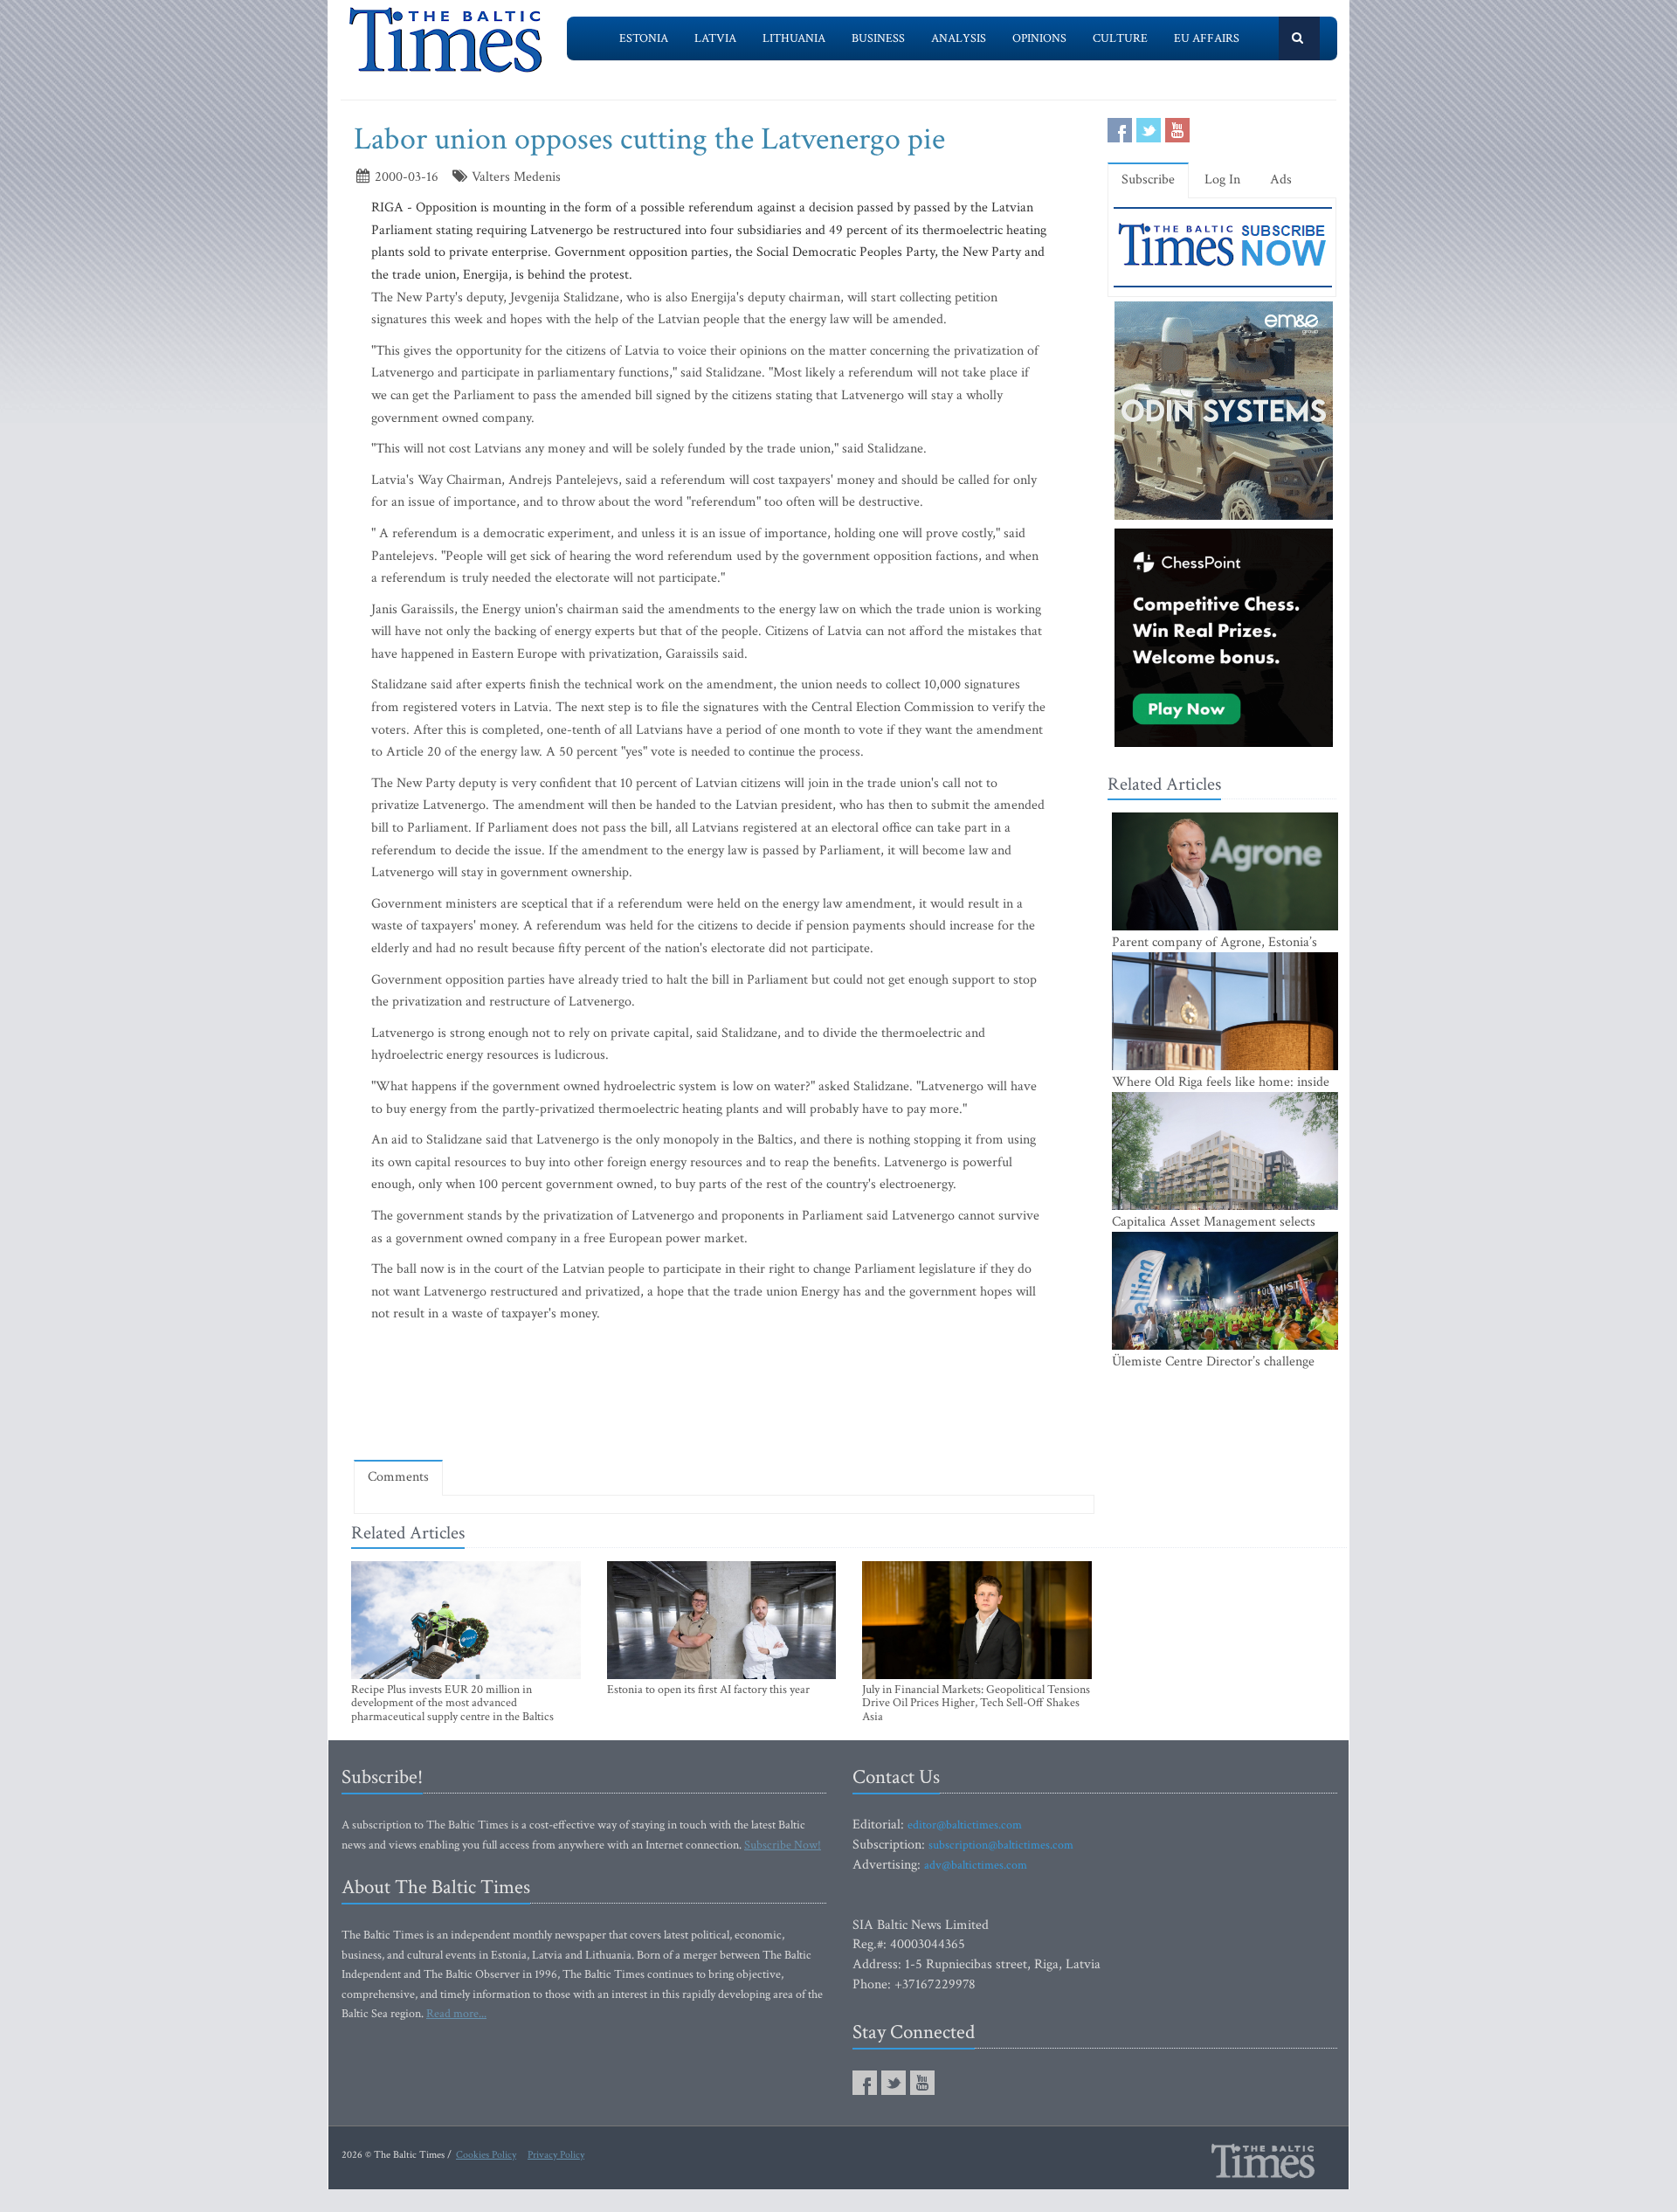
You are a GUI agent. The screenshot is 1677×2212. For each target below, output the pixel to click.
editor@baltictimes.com (965, 1825)
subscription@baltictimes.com (1001, 1845)
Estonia (644, 38)
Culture (1120, 38)
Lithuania (794, 38)
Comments (398, 1477)
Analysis (959, 38)
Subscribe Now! (783, 1845)
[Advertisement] (724, 1396)
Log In (1222, 180)
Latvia (715, 38)
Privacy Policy (556, 2155)
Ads (1281, 180)
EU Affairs (1207, 38)
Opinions (1039, 38)
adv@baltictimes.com (976, 1865)
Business (878, 38)
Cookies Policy (486, 2155)
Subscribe (1148, 180)
